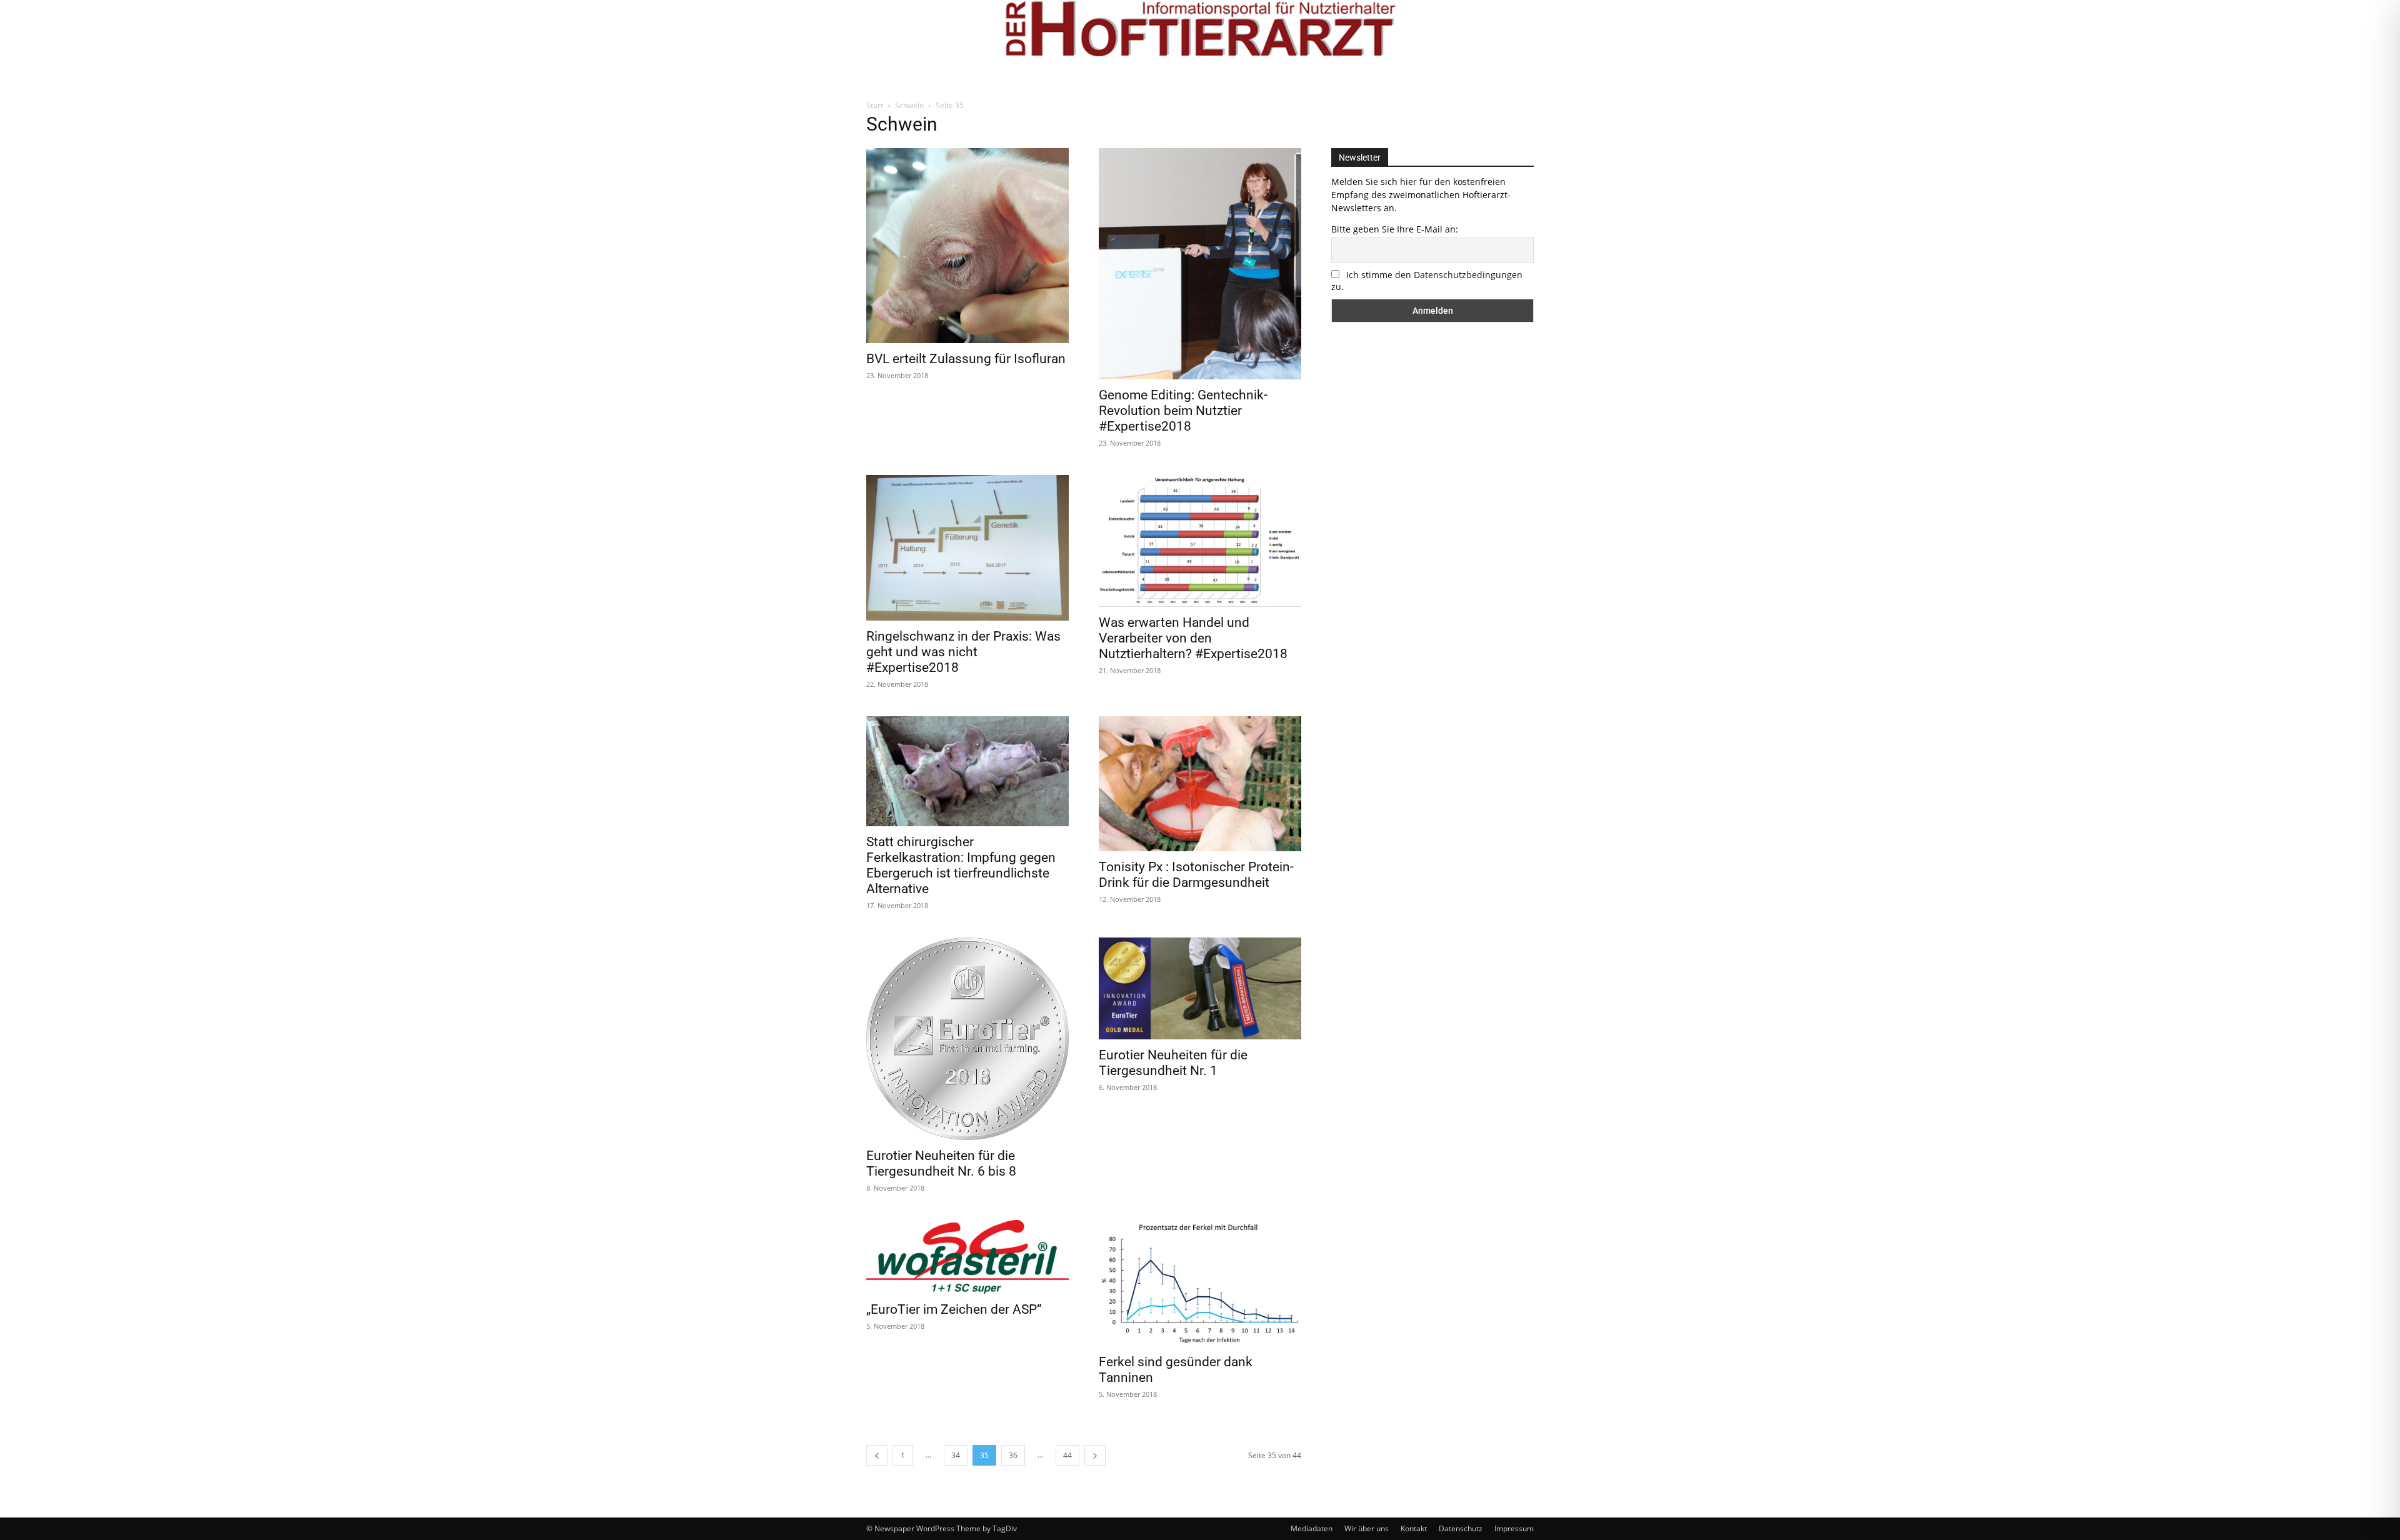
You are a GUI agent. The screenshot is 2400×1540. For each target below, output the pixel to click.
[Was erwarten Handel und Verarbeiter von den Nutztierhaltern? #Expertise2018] (1200, 541)
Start (875, 105)
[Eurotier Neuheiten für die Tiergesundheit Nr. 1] (1200, 988)
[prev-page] (877, 1455)
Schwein (909, 105)
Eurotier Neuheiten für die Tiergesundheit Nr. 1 (1173, 1063)
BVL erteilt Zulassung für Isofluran (966, 359)
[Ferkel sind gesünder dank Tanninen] (1200, 1283)
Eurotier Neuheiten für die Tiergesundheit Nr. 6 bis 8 (941, 1163)
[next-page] (1095, 1455)
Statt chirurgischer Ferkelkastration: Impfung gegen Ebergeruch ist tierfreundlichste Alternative (961, 865)
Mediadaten (1312, 1528)
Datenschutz (1461, 1528)
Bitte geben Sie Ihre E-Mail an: (1395, 229)
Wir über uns (1367, 1528)
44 (1067, 1455)
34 (956, 1455)
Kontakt (1414, 1528)
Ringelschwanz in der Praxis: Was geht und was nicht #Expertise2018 (963, 652)
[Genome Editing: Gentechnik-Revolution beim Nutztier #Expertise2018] (1200, 264)
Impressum (1514, 1528)
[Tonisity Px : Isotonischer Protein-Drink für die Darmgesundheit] (1200, 784)
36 (1013, 1455)
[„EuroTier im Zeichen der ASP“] (967, 1257)
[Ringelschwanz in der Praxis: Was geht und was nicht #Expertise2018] (967, 548)
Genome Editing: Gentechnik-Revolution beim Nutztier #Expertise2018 (1183, 411)
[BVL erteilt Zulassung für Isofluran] (967, 246)
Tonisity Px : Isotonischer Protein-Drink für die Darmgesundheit (1196, 875)
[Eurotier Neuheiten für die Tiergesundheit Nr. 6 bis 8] (967, 1039)
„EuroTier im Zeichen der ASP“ (954, 1309)
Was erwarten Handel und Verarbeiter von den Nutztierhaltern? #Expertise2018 (1193, 638)
